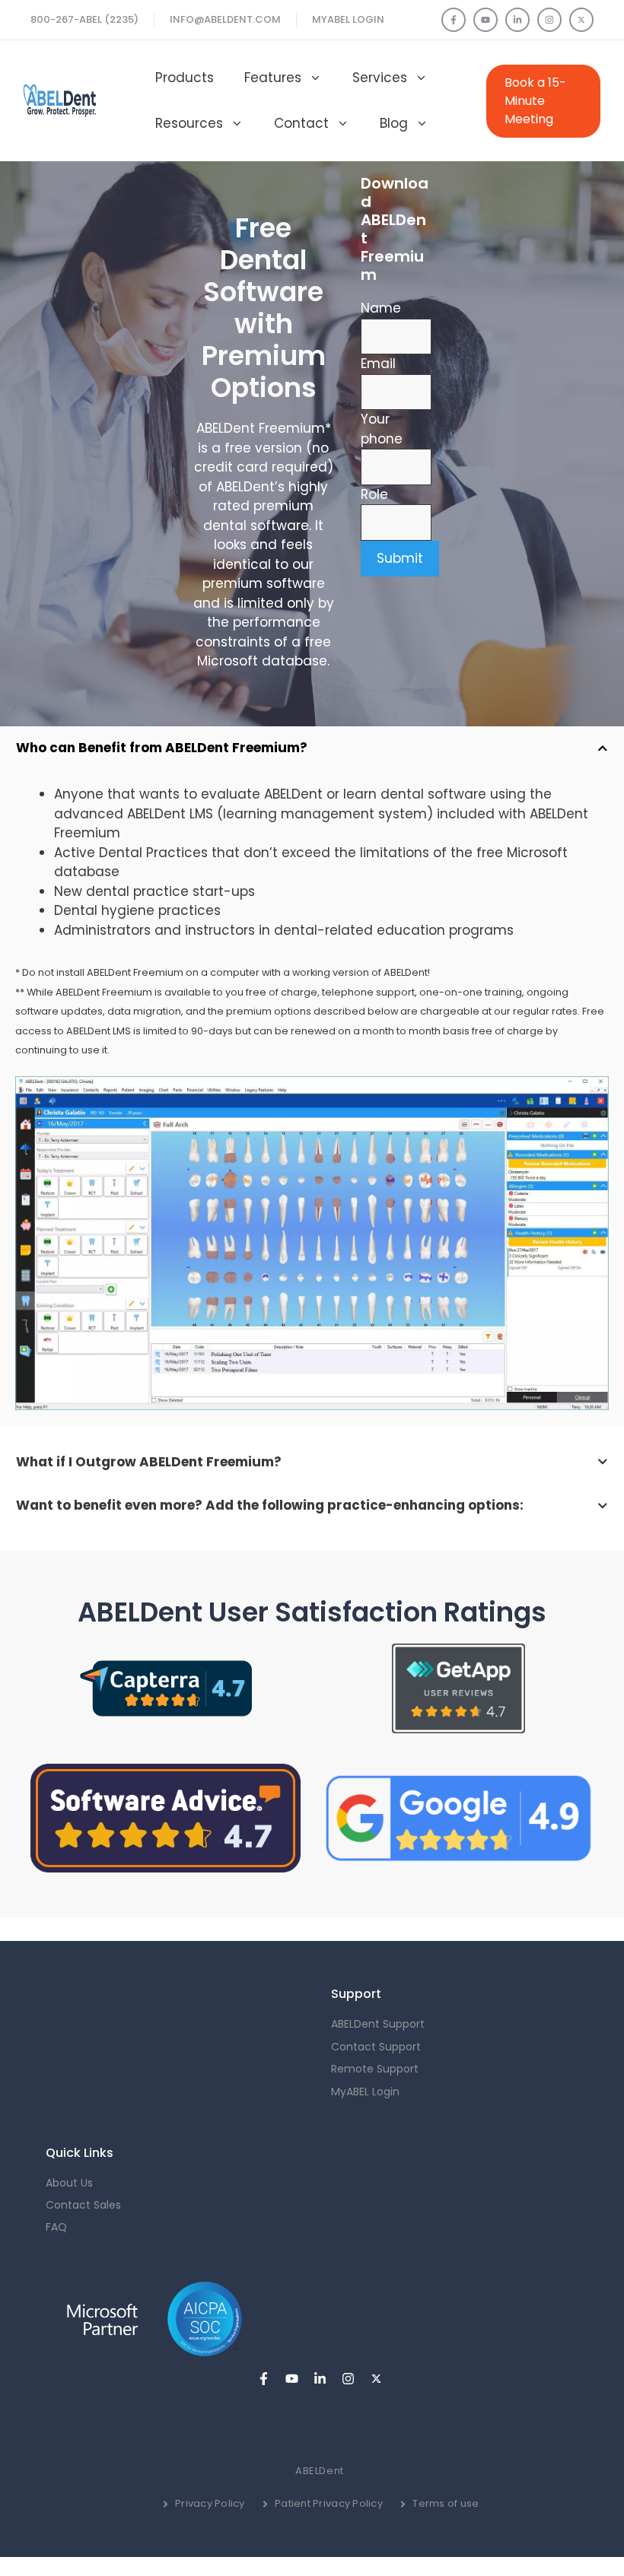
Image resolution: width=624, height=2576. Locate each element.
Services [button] (380, 78)
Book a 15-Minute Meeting (535, 101)
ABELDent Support (378, 2024)
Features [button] (273, 78)
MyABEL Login (348, 19)
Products (185, 78)
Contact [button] (301, 123)
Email (378, 364)
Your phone (382, 429)
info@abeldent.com (225, 19)
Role (374, 494)
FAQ (56, 2227)
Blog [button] (394, 123)
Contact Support (376, 2047)
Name (381, 308)
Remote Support (375, 2069)
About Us (69, 2183)
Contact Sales (83, 2205)
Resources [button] (189, 123)
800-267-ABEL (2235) (84, 19)
